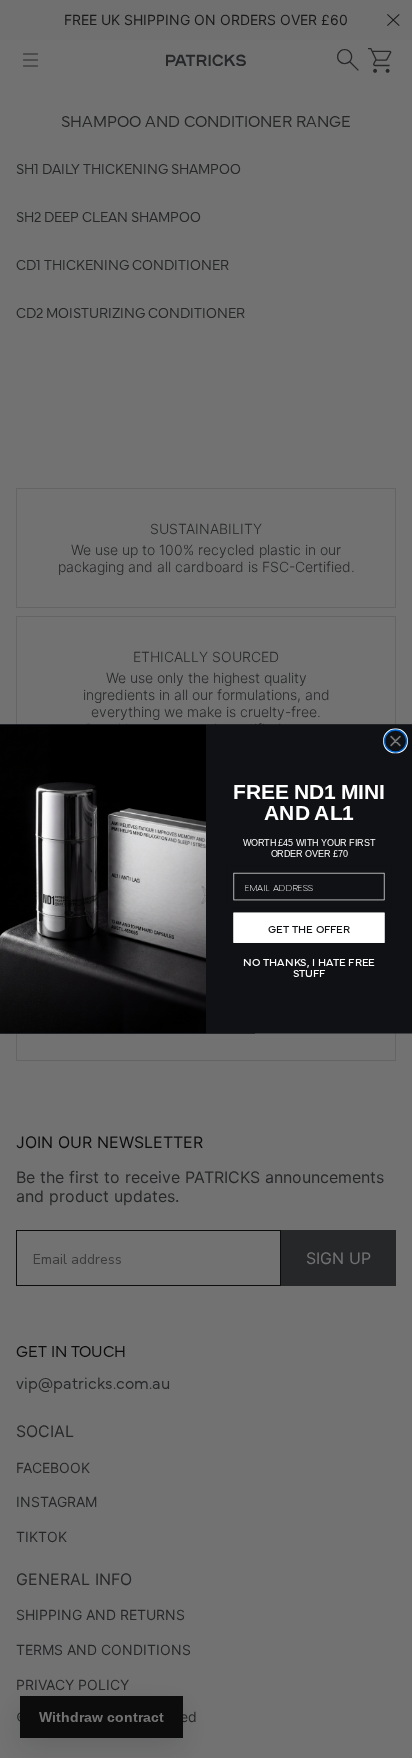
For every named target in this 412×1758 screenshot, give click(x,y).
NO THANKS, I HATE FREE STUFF (309, 965)
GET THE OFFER (309, 927)
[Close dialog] (396, 741)
